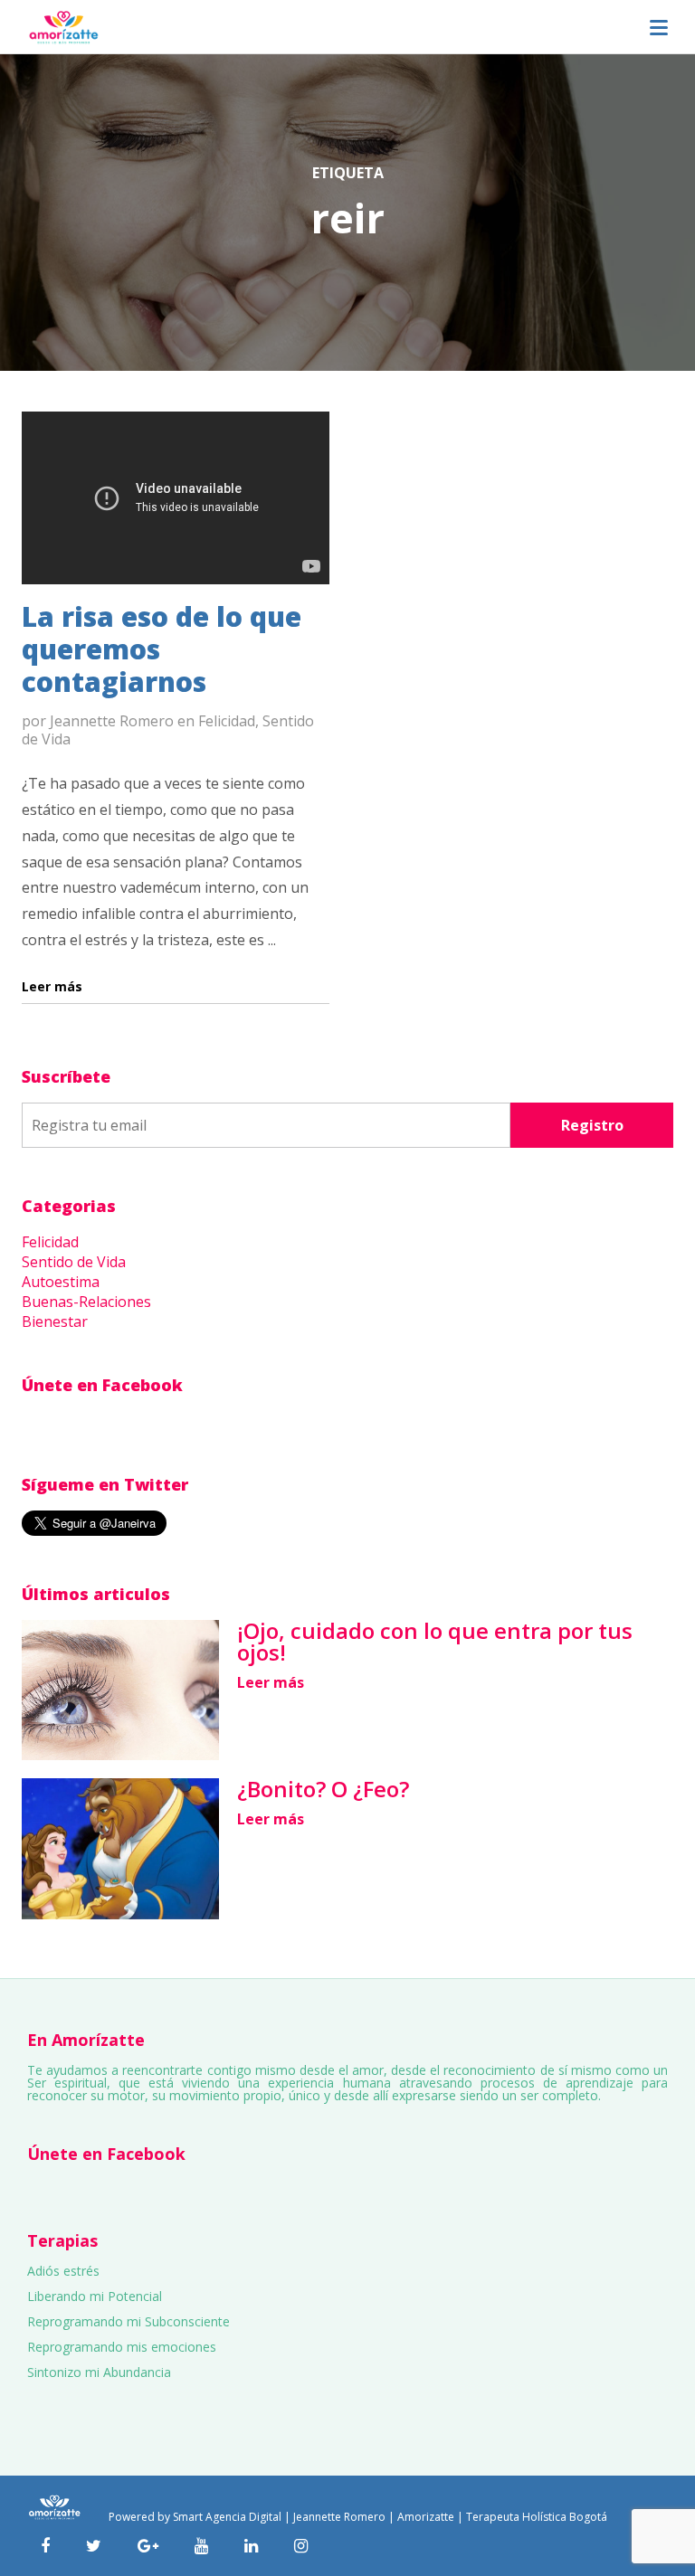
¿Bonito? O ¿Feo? (323, 1789)
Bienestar (55, 1321)
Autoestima (61, 1282)
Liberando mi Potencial (95, 2296)
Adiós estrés (63, 2271)
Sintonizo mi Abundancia (99, 2372)
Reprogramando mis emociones (122, 2347)
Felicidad (227, 721)
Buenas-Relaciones (86, 1302)
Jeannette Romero (112, 721)
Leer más (271, 1682)
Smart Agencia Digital (227, 2517)
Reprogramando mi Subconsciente (129, 2321)
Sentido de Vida (74, 1262)
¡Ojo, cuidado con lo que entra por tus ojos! (435, 1641)
